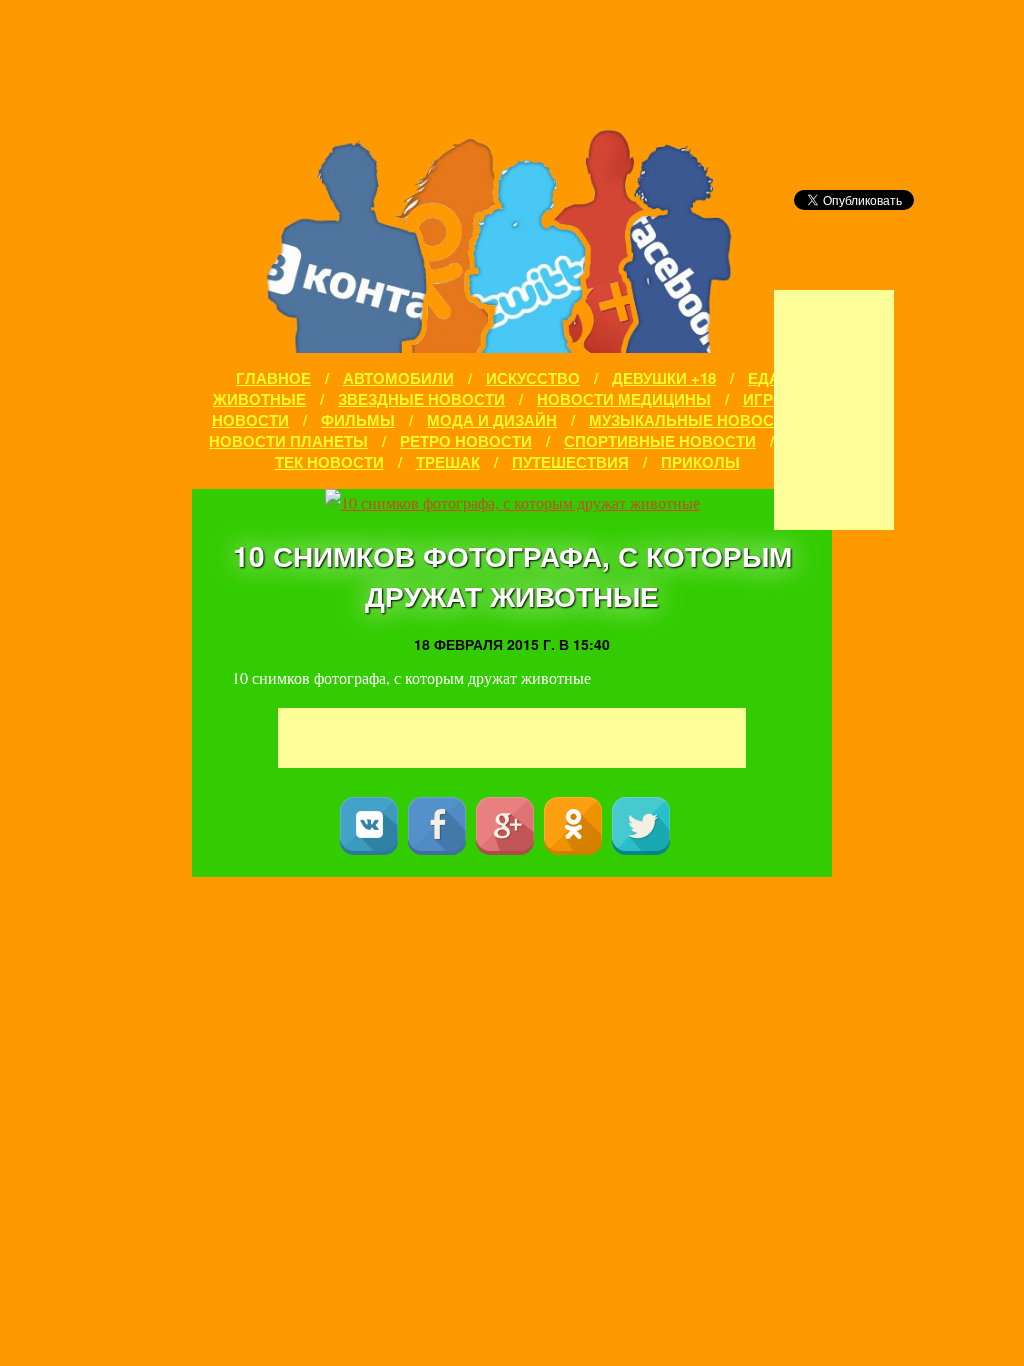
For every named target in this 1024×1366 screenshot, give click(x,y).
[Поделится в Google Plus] (505, 826)
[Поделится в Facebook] (437, 826)
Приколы (700, 462)
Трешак (448, 462)
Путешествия (570, 462)
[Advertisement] (834, 410)
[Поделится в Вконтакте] (369, 826)
